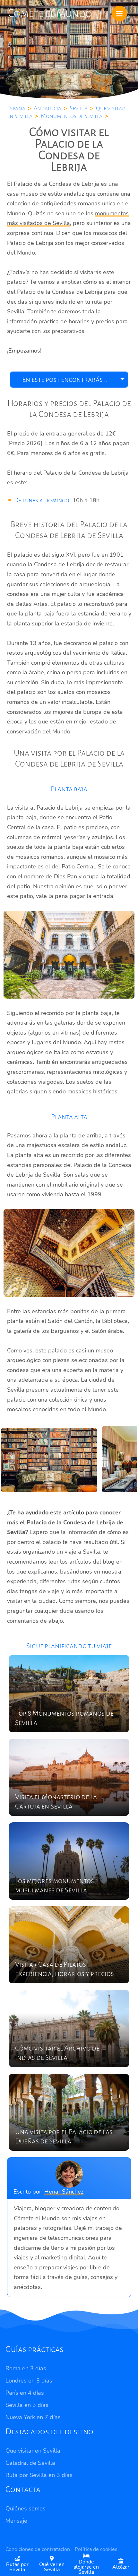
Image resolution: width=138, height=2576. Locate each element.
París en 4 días (25, 2393)
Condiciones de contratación (38, 2549)
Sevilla (79, 108)
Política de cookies (96, 2549)
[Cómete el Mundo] (50, 12)
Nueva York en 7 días (33, 2417)
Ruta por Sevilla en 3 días (39, 2475)
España (16, 108)
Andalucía (47, 108)
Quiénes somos (26, 2509)
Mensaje (16, 2521)
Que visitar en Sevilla (33, 2451)
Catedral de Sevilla (30, 2463)
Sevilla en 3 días (27, 2405)
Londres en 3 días (29, 2381)
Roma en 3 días (26, 2368)
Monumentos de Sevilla (72, 116)
